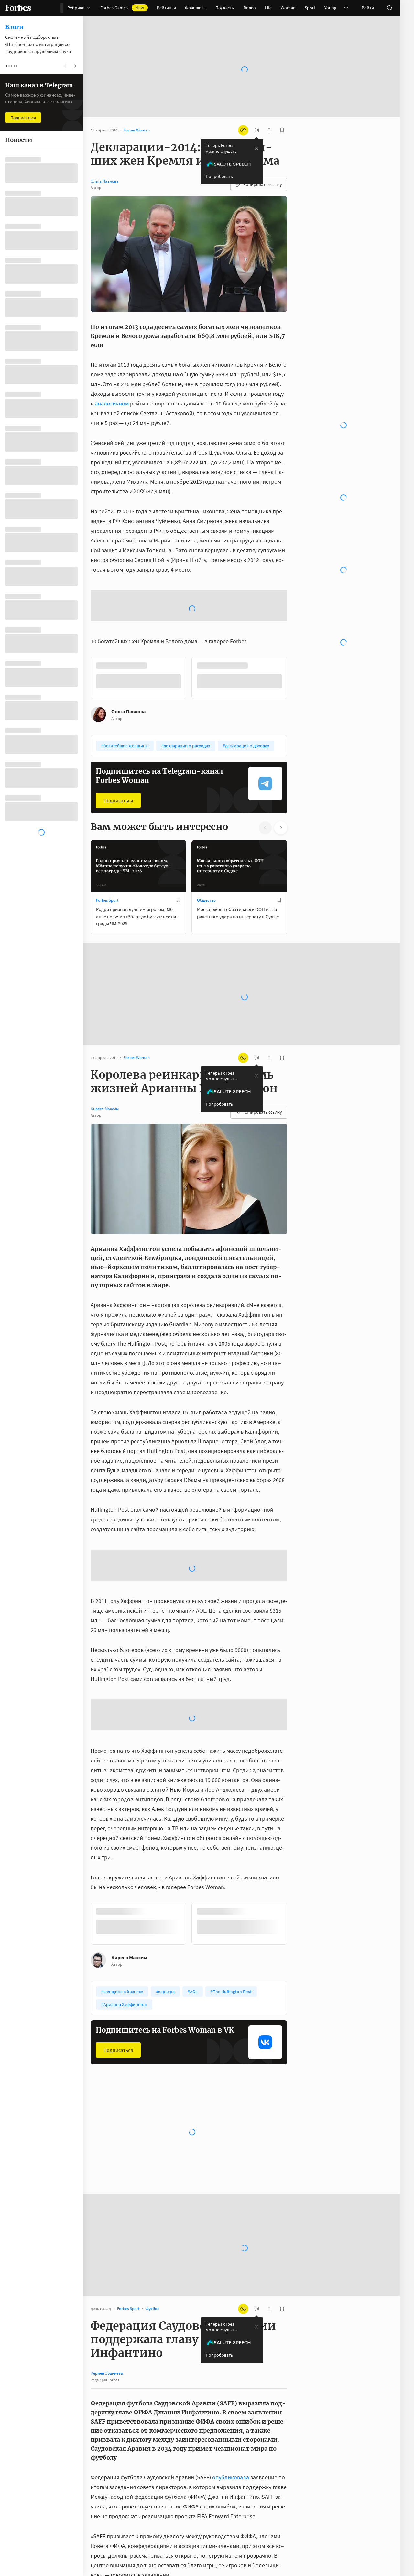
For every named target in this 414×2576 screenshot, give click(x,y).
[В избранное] (178, 879)
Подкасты (225, 8)
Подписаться (118, 780)
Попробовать (219, 156)
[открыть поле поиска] (389, 8)
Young (330, 8)
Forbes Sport (107, 880)
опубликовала (231, 2457)
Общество (206, 880)
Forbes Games (122, 8)
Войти (368, 8)
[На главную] (18, 8)
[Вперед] (298, 657)
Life (268, 8)
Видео (250, 8)
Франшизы (196, 8)
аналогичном (112, 383)
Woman (288, 8)
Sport (310, 8)
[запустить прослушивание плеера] (256, 110)
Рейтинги (166, 8)
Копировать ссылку (263, 164)
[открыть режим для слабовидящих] (243, 110)
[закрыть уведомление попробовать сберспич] (256, 128)
